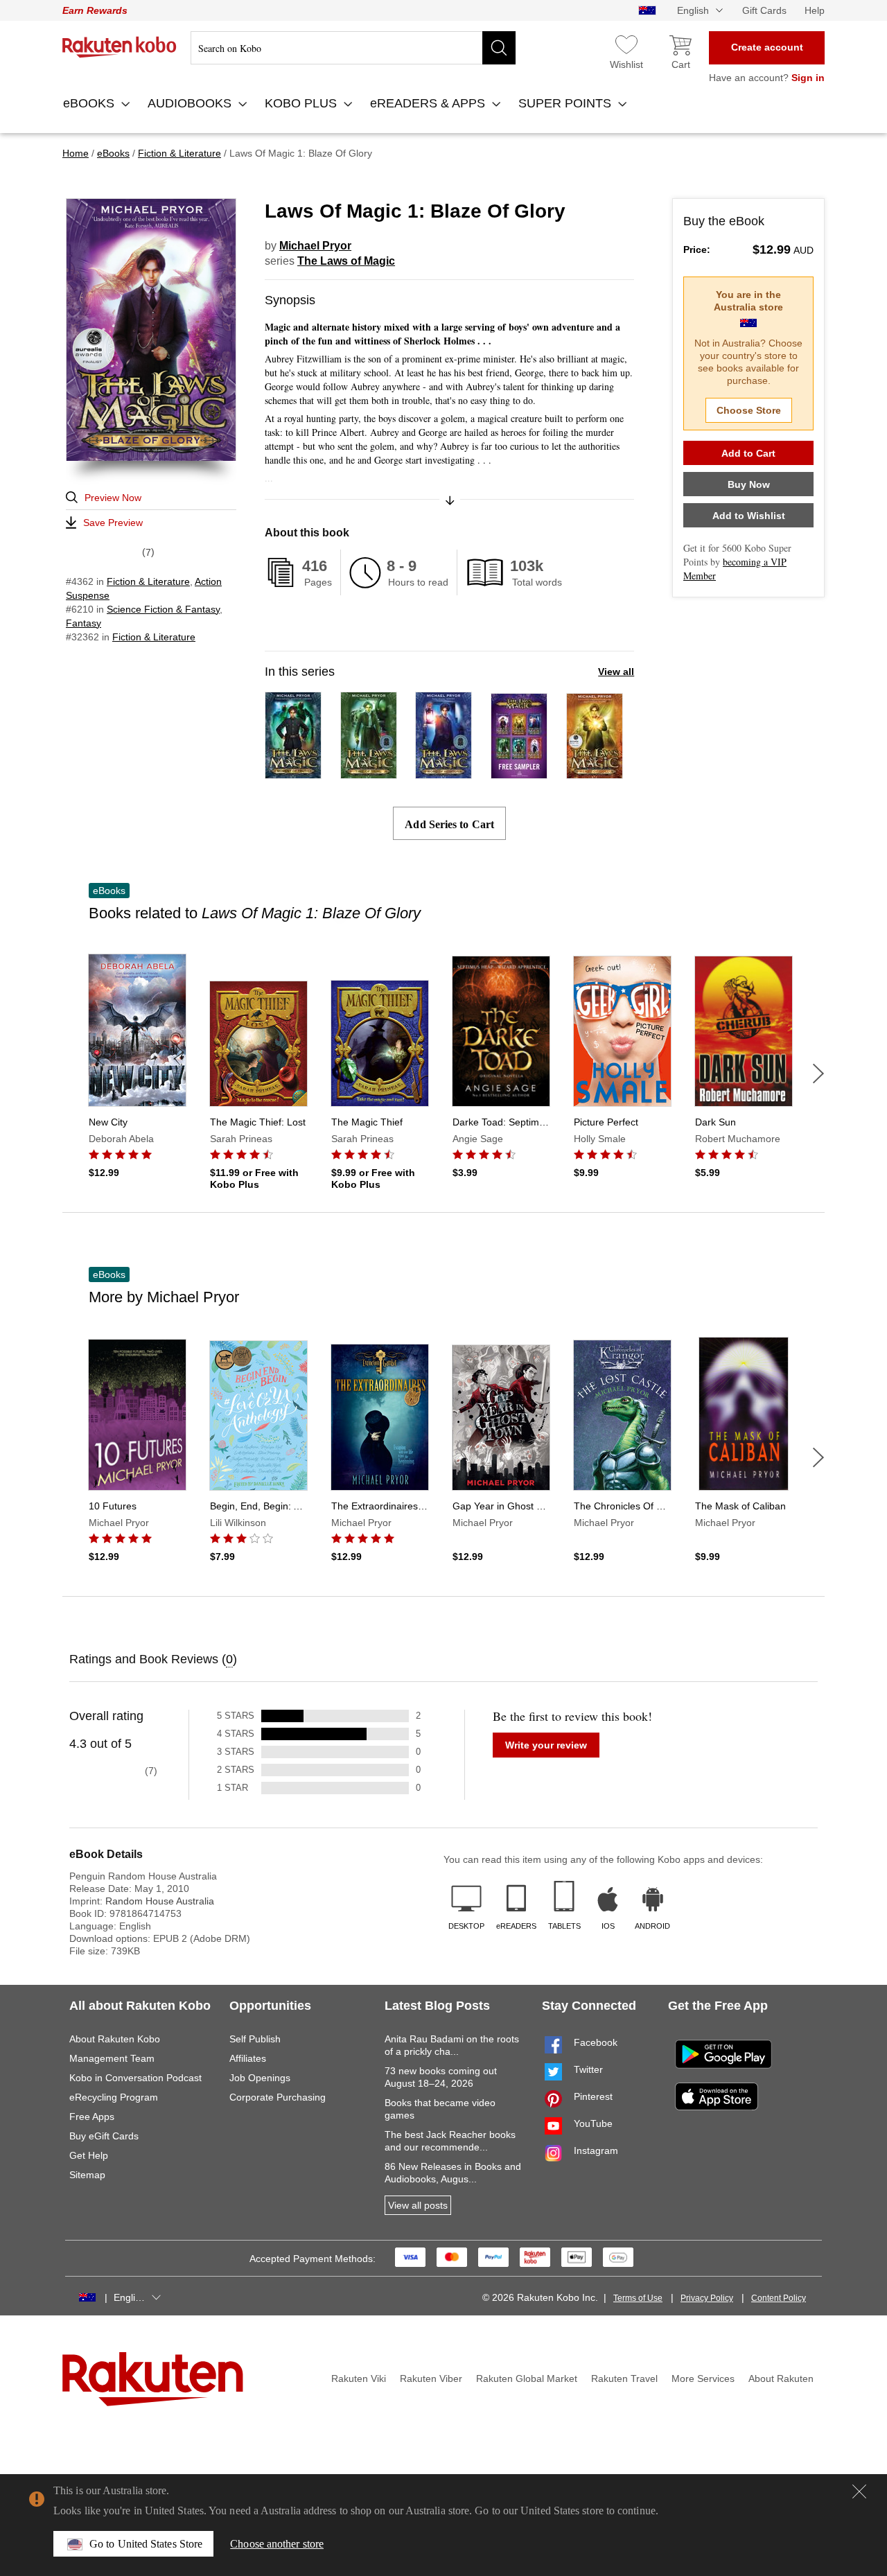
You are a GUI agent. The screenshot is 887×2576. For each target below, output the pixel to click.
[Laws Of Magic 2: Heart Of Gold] (595, 772)
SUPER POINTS (567, 103)
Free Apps (92, 2117)
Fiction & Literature (148, 581)
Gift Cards (764, 10)
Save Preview (113, 523)
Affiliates (248, 2058)
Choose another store (277, 2544)
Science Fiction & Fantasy (163, 609)
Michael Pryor (315, 246)
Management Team (112, 2058)
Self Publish (255, 2039)
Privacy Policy (707, 2298)
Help (815, 10)
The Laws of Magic (346, 261)
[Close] (859, 2491)
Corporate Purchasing (278, 2097)
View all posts (418, 2205)
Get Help (89, 2155)
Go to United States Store (146, 2544)
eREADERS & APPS (429, 103)
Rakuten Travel (624, 2378)
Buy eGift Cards (104, 2136)
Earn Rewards (95, 10)
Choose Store (749, 410)
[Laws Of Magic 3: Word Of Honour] (443, 772)
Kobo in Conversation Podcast (135, 2078)
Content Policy (779, 2298)
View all (616, 672)
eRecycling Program (114, 2097)
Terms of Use (638, 2298)
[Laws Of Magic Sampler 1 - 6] (519, 772)
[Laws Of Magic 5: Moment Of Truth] (293, 772)
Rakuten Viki (359, 2378)
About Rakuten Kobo (115, 2039)
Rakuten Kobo (120, 47)
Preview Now (113, 498)
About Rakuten (781, 2378)
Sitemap (87, 2175)
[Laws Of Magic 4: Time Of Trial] (369, 772)
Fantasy (84, 623)
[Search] (499, 48)
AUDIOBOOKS (191, 103)
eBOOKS (90, 103)
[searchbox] (353, 48)
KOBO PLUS (302, 103)
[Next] (818, 1074)
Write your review (546, 1745)
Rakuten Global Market (527, 2378)
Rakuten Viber (431, 2378)
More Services (703, 2378)
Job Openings (260, 2078)
